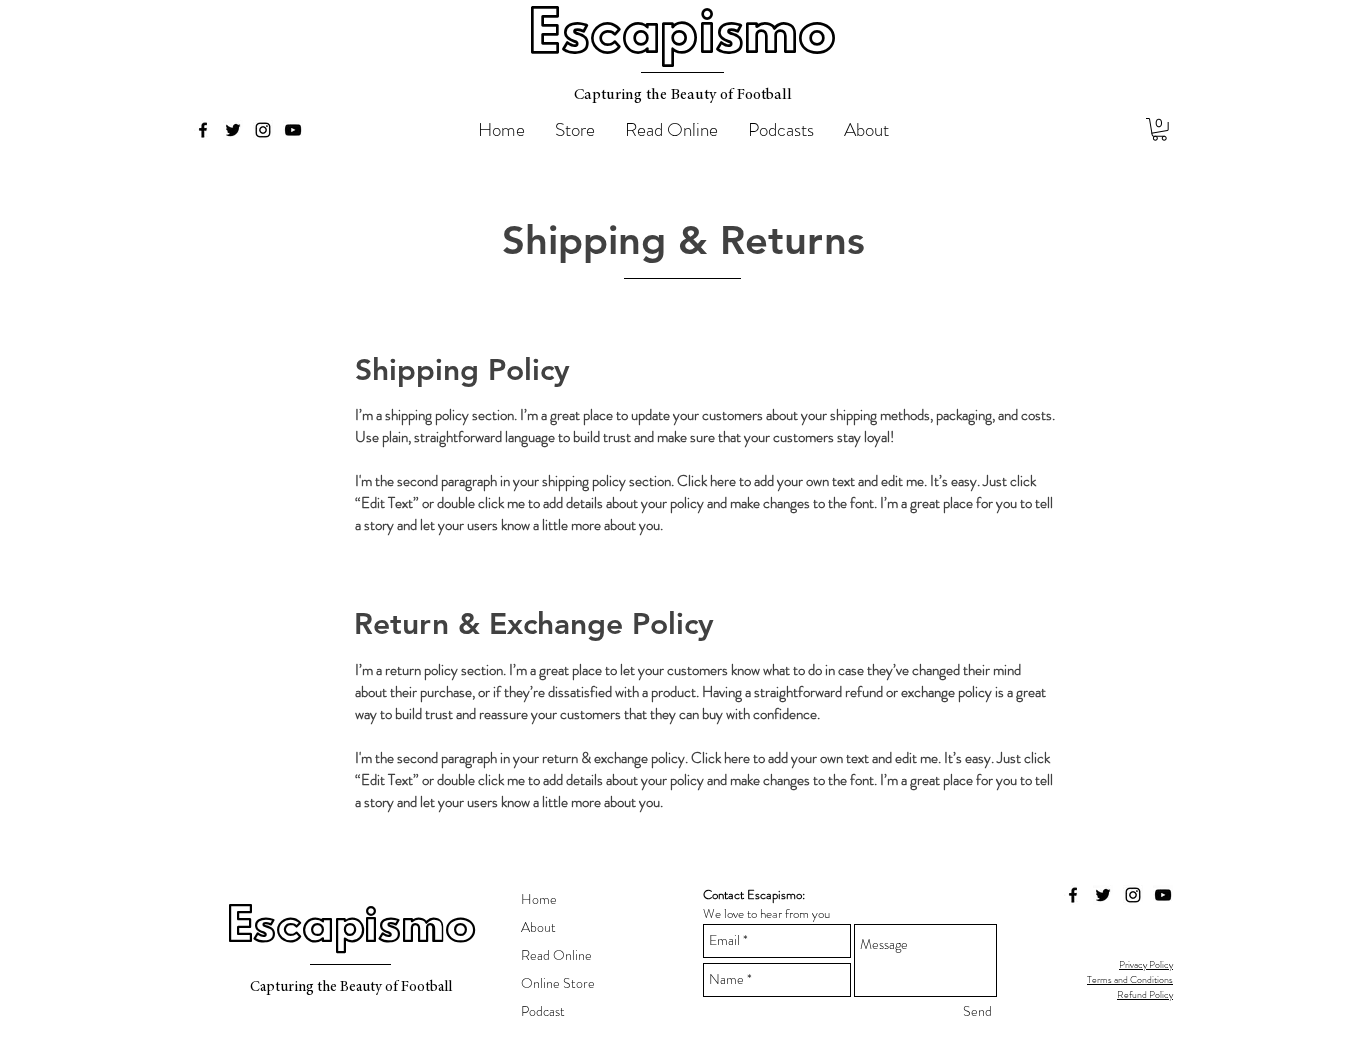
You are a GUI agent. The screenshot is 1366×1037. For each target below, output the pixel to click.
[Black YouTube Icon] (293, 130)
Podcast (543, 1011)
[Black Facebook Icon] (203, 130)
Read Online (556, 955)
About (538, 927)
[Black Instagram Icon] (263, 130)
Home (539, 899)
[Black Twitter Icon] (233, 130)
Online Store (558, 983)
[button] (1159, 129)
